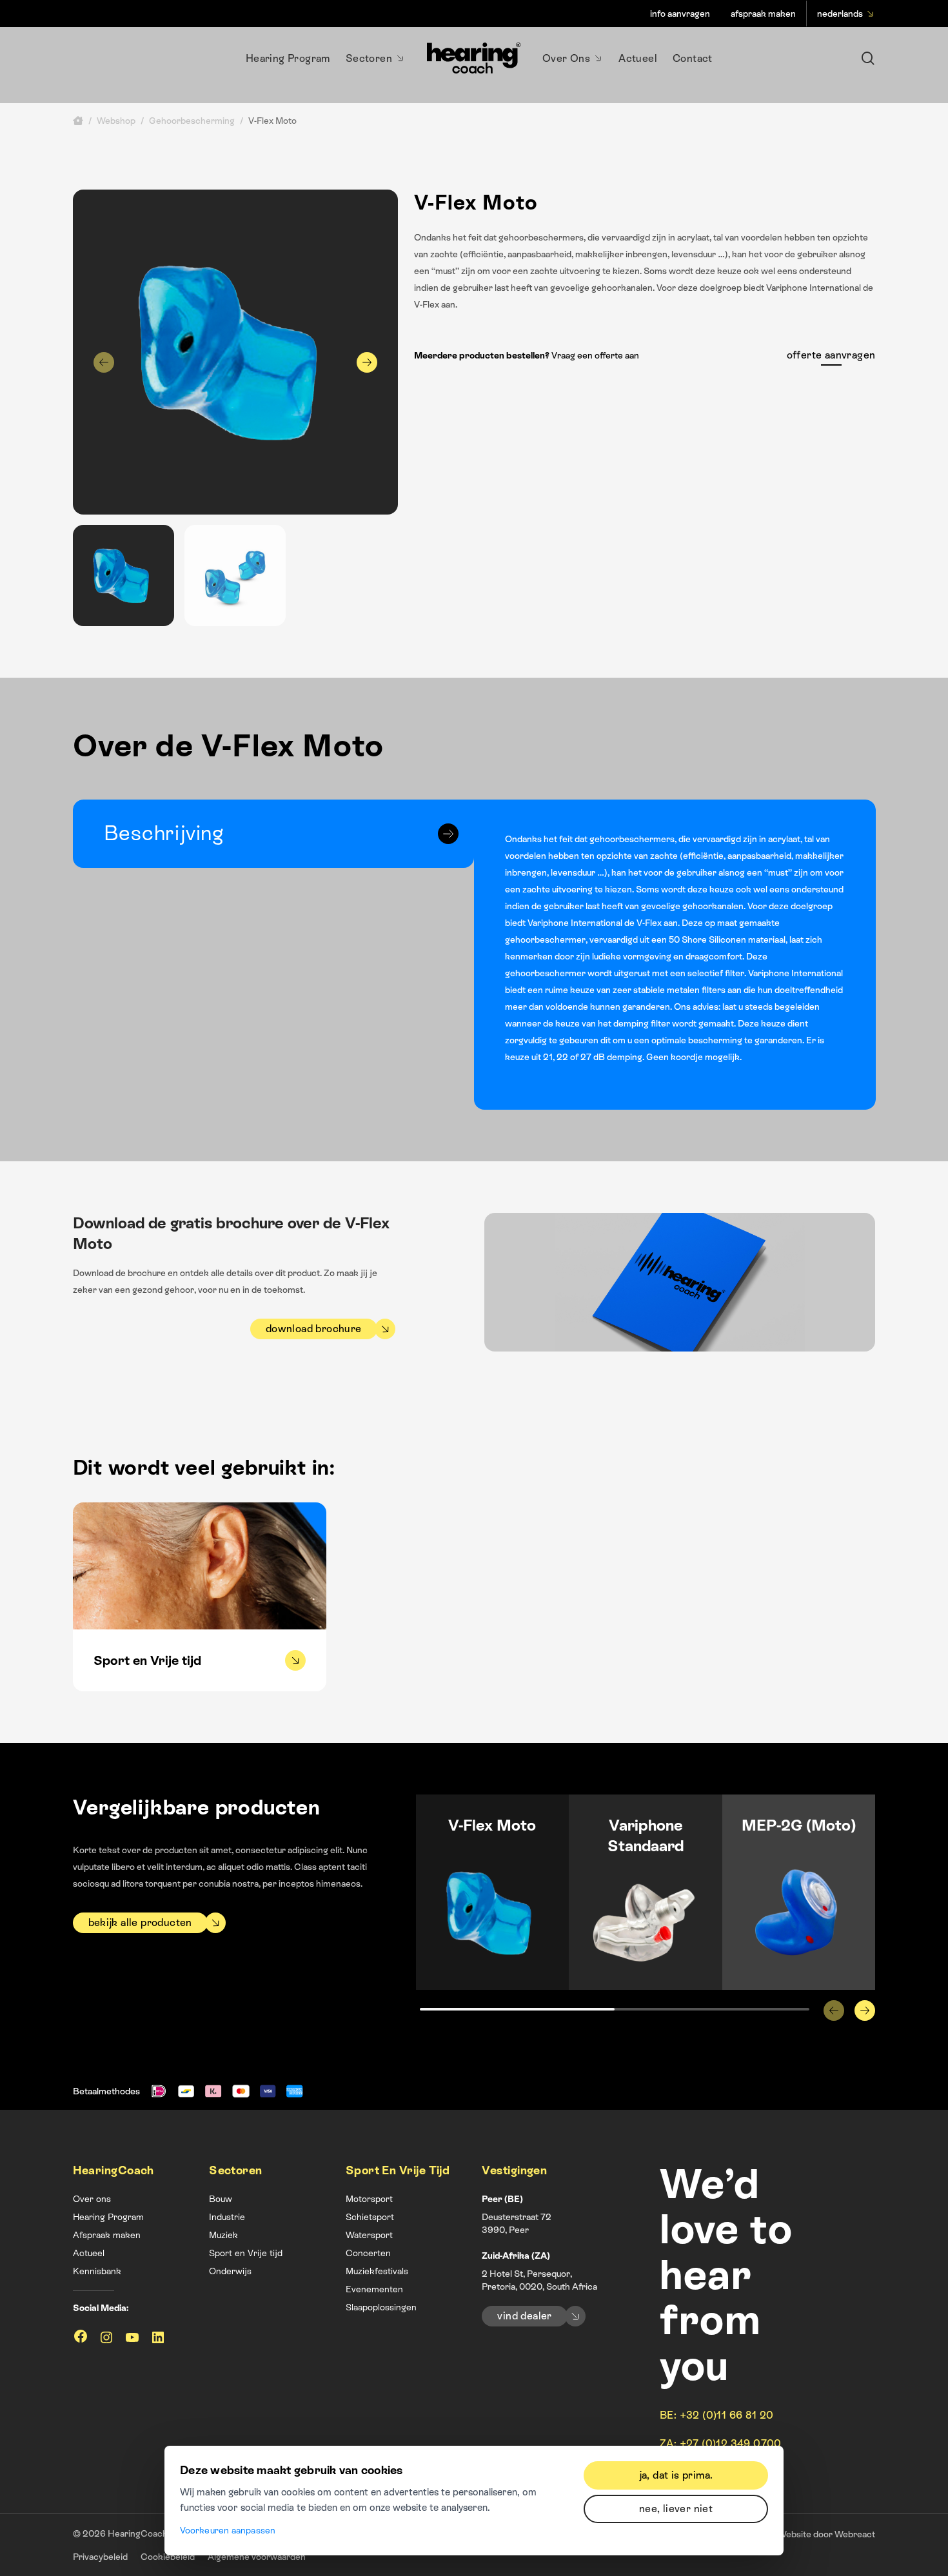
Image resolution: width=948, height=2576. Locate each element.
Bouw (221, 2199)
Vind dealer (524, 2316)
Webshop (116, 121)
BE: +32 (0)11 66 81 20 (717, 2415)
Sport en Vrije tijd (246, 2253)
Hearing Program (108, 2217)
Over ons (92, 2199)
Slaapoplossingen (381, 2307)
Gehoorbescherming (192, 121)
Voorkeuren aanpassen (228, 2530)
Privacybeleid (100, 2557)
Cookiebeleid (168, 2557)
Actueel (89, 2253)
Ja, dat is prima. (676, 2475)
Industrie (227, 2217)
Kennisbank (97, 2271)
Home (78, 121)
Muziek (223, 2235)
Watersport (369, 2235)
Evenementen (374, 2289)
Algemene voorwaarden (257, 2557)
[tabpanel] (675, 955)
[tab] (274, 834)
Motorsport (369, 2199)
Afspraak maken (107, 2235)
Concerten (368, 2253)
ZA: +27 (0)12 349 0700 (721, 2443)
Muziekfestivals (377, 2271)
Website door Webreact (826, 2534)
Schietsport (370, 2217)
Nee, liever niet (676, 2509)
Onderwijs (230, 2271)
